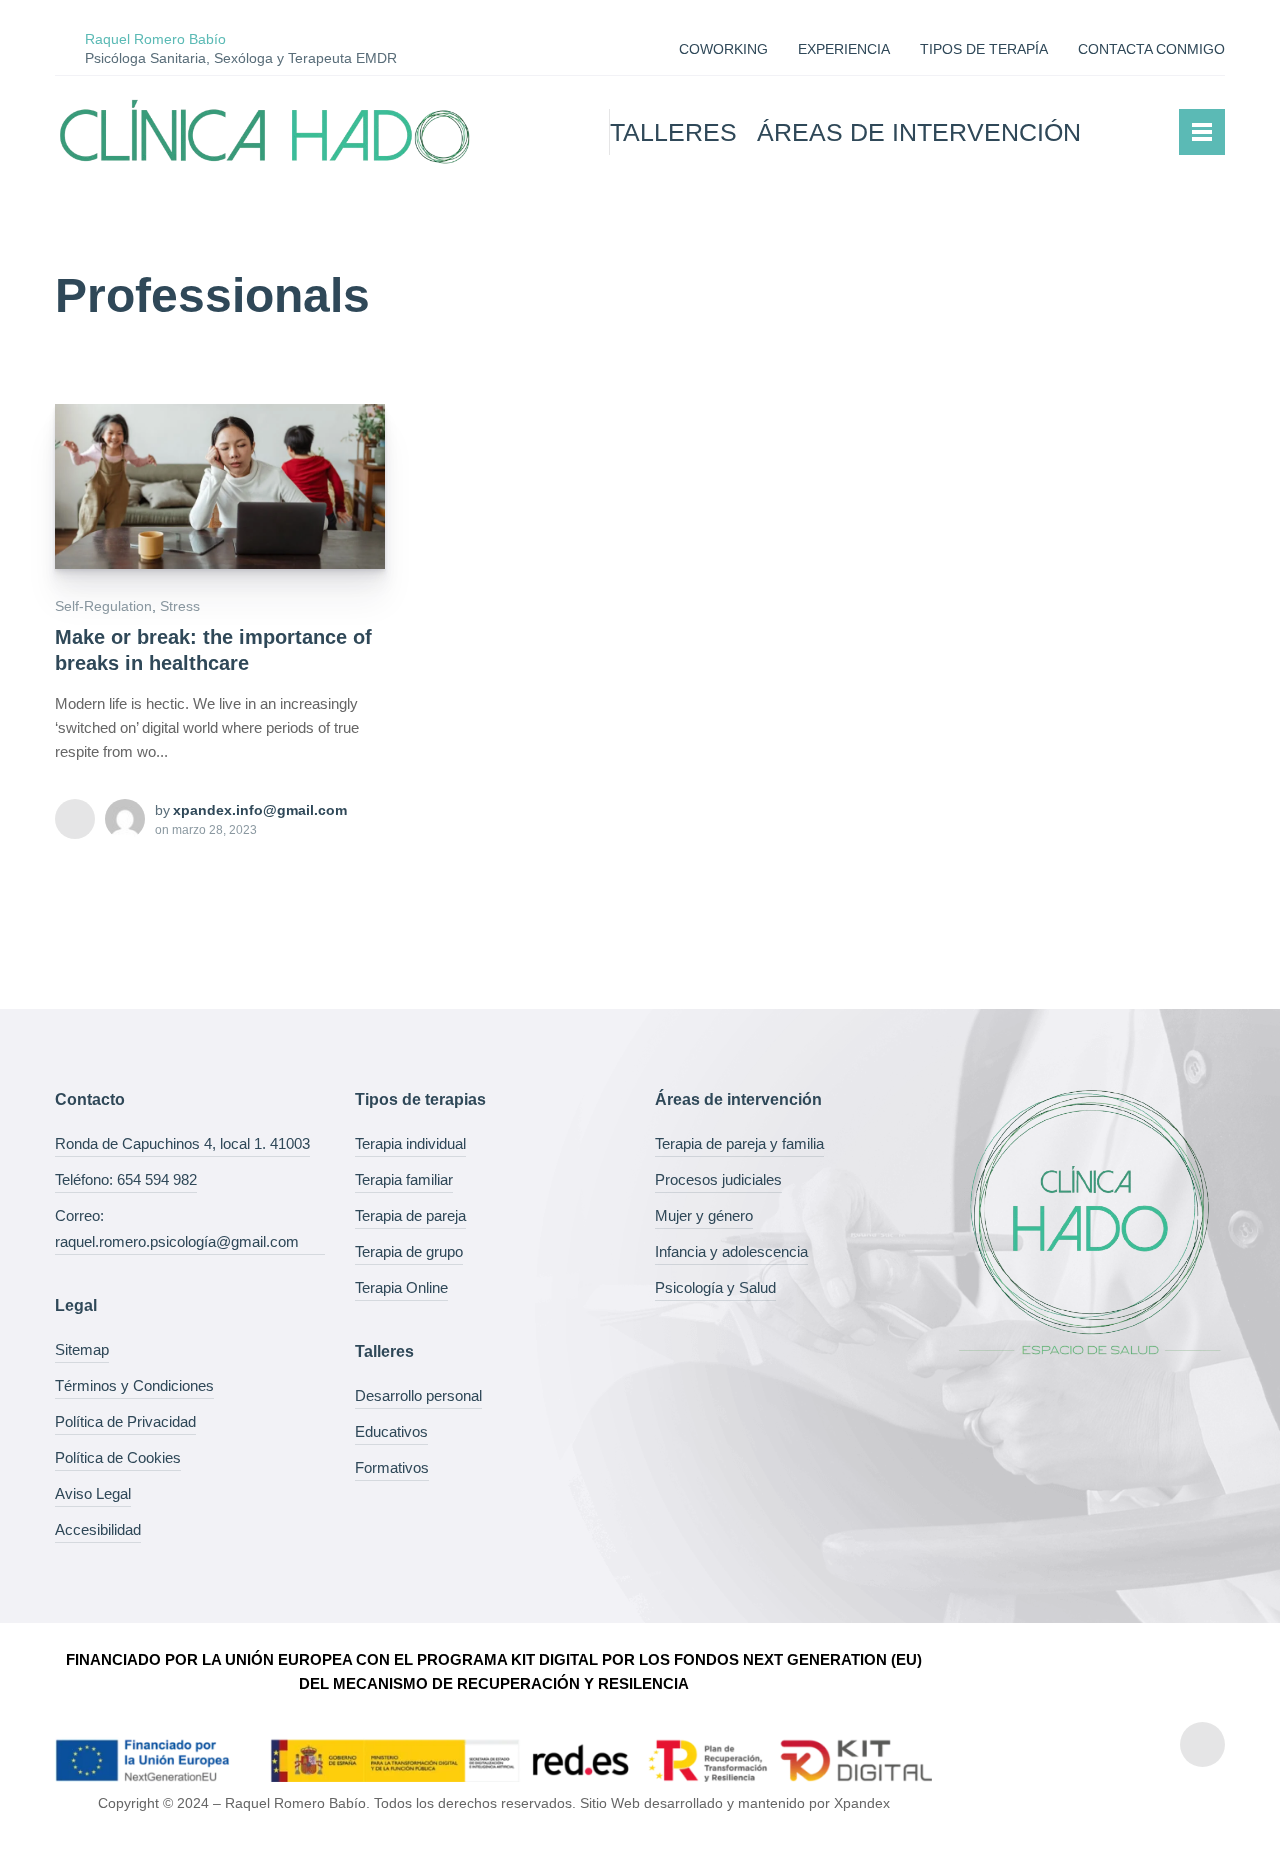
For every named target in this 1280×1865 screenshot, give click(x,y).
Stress (180, 606)
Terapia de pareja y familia (739, 1143)
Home (566, 132)
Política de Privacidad (125, 1421)
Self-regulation (103, 606)
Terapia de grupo (409, 1251)
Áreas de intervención (919, 132)
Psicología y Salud (715, 1287)
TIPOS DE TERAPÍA (984, 49)
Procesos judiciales (718, 1179)
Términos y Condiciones (134, 1385)
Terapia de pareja (410, 1215)
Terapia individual (410, 1143)
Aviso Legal (93, 1493)
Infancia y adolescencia (731, 1251)
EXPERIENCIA (844, 49)
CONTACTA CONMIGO (1151, 49)
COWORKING (723, 49)
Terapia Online (401, 1287)
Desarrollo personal (418, 1395)
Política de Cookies (118, 1457)
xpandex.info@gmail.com (260, 810)
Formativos (392, 1467)
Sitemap (82, 1349)
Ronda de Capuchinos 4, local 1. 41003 (182, 1143)
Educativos (391, 1431)
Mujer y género (704, 1215)
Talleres (673, 132)
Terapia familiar (404, 1179)
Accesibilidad (98, 1529)
